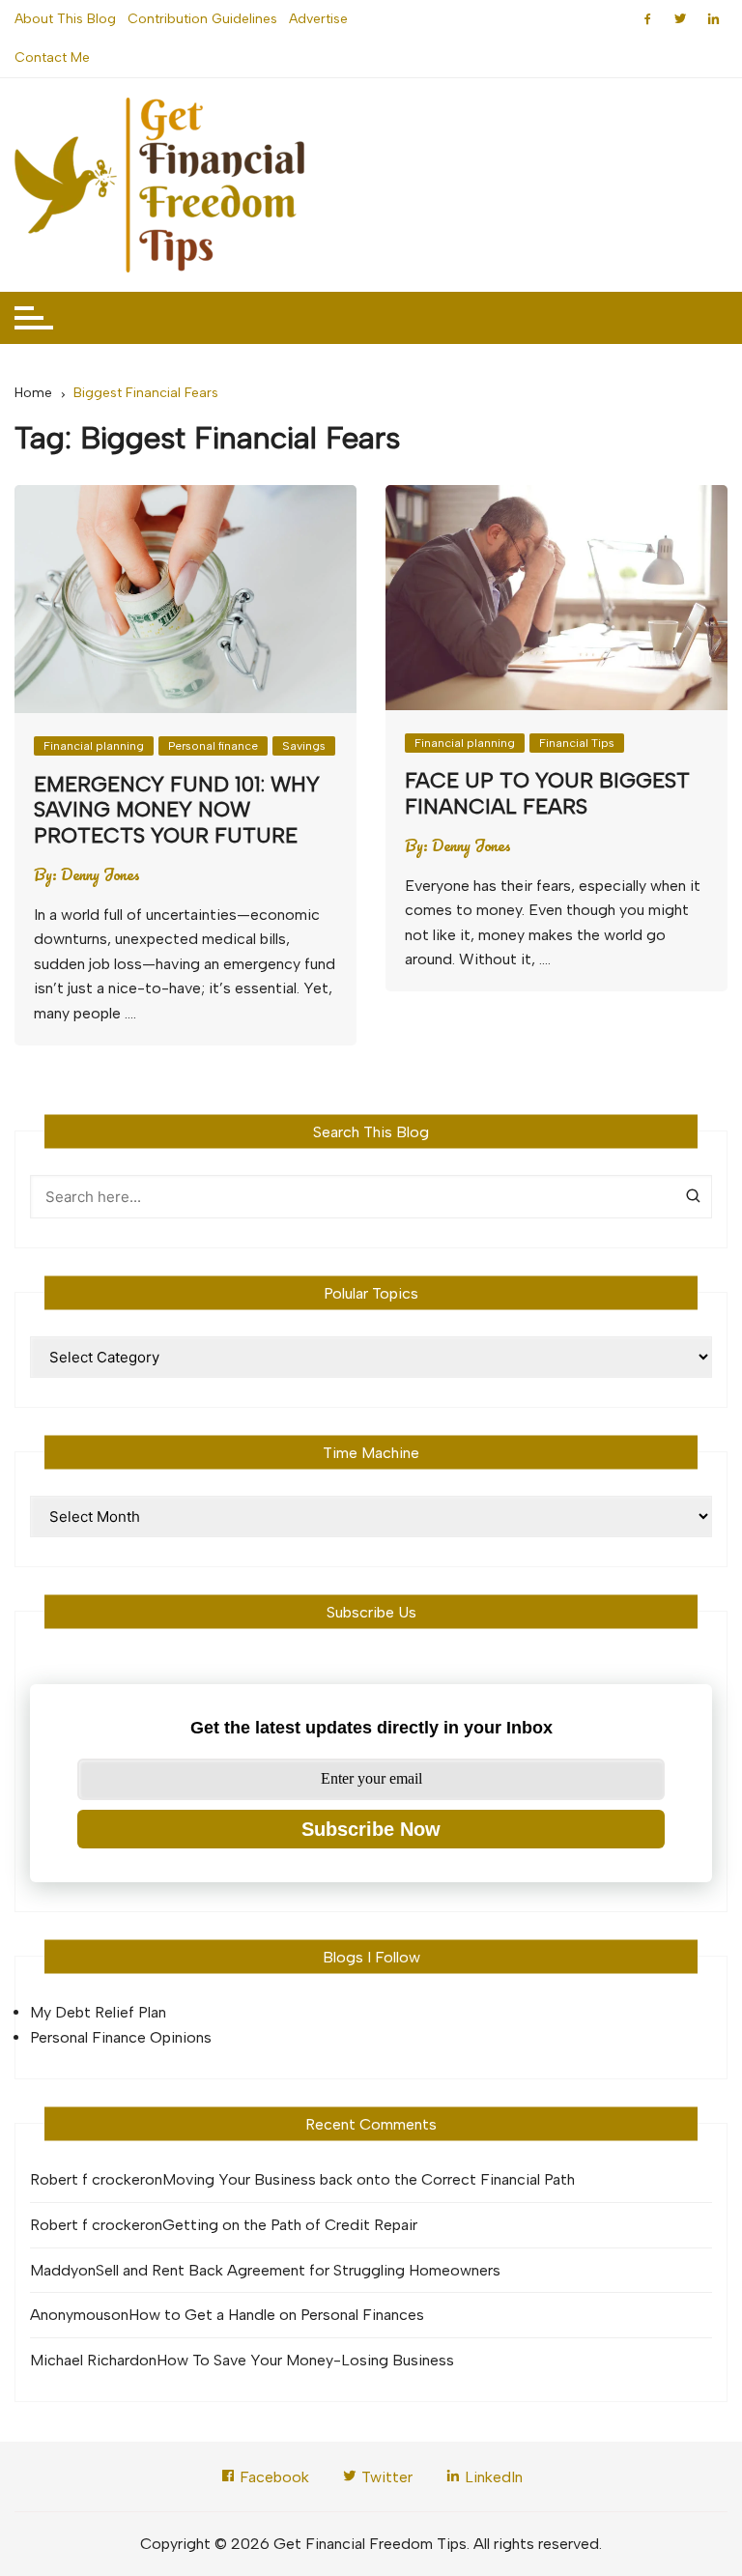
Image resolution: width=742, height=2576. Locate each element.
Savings (304, 746)
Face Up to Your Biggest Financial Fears (547, 793)
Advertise (318, 19)
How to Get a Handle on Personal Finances (276, 2315)
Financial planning (94, 746)
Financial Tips (577, 743)
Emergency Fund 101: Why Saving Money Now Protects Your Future (177, 810)
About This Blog (65, 19)
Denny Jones (100, 874)
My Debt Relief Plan (98, 2012)
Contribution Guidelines (202, 19)
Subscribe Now (371, 1829)
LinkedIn (492, 2477)
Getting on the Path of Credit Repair (290, 2225)
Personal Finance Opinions (121, 2037)
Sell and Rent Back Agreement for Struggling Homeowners (298, 2270)
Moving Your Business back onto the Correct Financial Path (369, 2179)
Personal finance (213, 746)
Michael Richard (85, 2360)
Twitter (385, 2477)
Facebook (272, 2477)
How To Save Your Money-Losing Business (305, 2360)
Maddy (54, 2270)
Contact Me (52, 57)
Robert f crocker (87, 2179)
